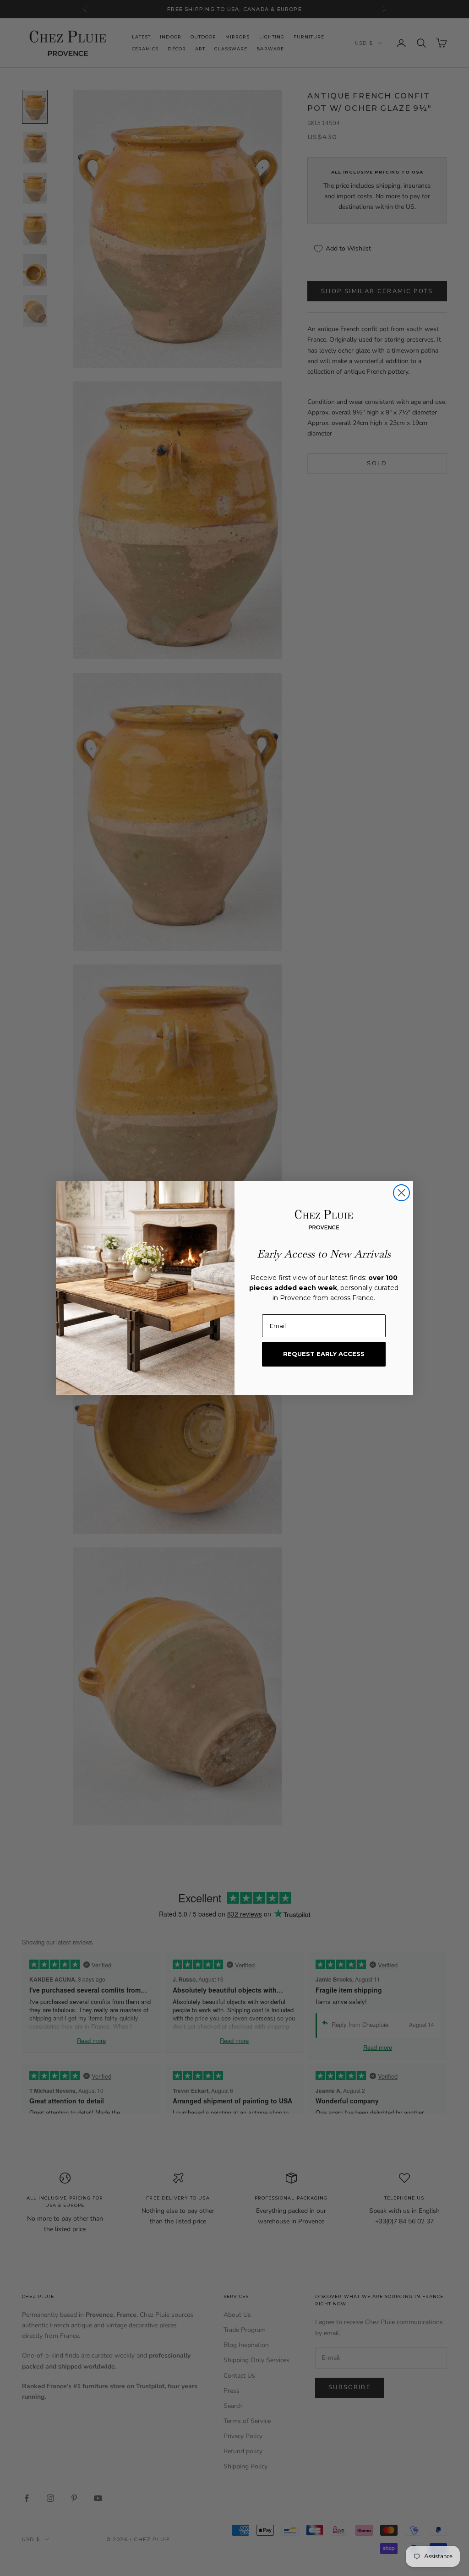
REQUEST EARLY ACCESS (324, 1354)
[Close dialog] (401, 1193)
